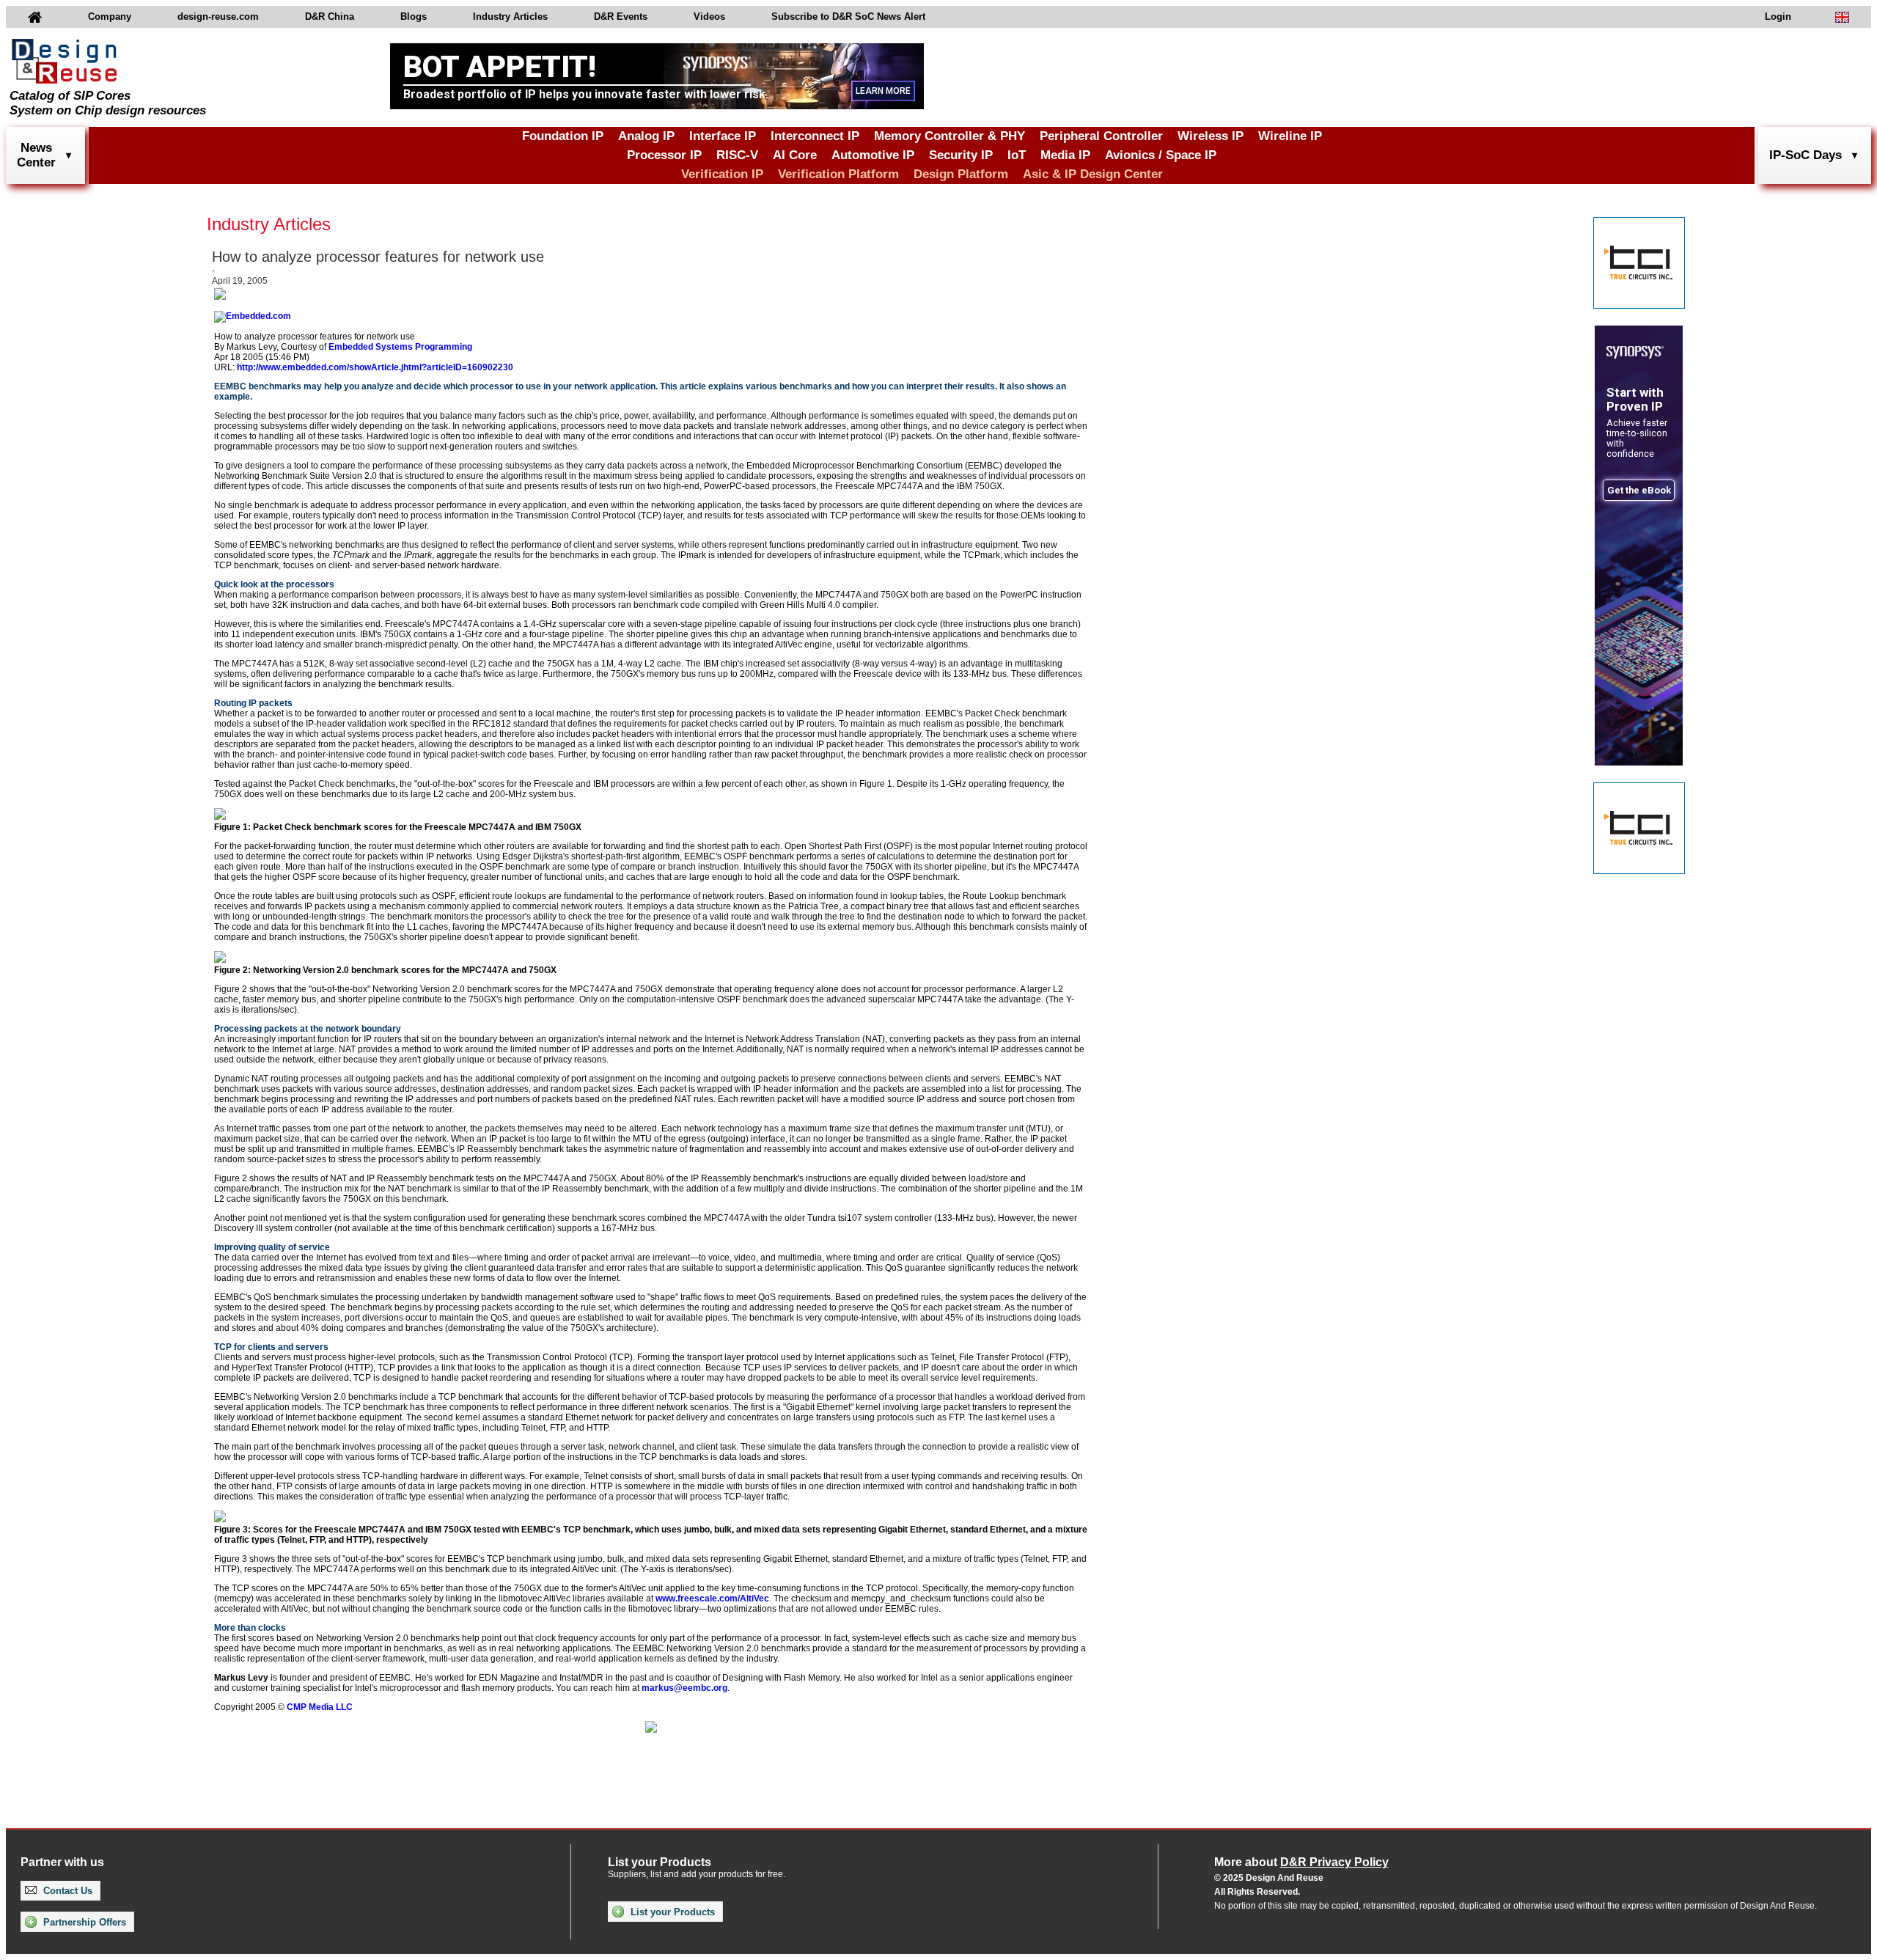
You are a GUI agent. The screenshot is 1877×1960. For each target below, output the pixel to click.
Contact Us (66, 1891)
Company (110, 16)
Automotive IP (873, 155)
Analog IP (646, 136)
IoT (1017, 155)
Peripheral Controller (1101, 136)
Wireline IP (1290, 136)
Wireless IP (1211, 136)
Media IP (1065, 155)
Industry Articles (510, 16)
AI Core (795, 155)
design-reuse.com (218, 16)
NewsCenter (36, 155)
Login (1778, 16)
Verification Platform (838, 174)
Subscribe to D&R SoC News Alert (848, 16)
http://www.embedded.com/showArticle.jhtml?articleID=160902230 (375, 367)
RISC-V (737, 155)
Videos (709, 16)
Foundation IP (563, 136)
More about (1301, 1862)
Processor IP (664, 155)
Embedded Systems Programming (400, 347)
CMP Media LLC (320, 1707)
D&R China (330, 16)
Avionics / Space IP (1161, 155)
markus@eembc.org (684, 1688)
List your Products (671, 1912)
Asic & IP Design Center (1093, 174)
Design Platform (961, 174)
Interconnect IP (815, 136)
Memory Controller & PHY (949, 136)
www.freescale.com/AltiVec (712, 1599)
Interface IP (723, 136)
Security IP (961, 155)
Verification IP (722, 174)
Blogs (414, 16)
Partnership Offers (83, 1922)
